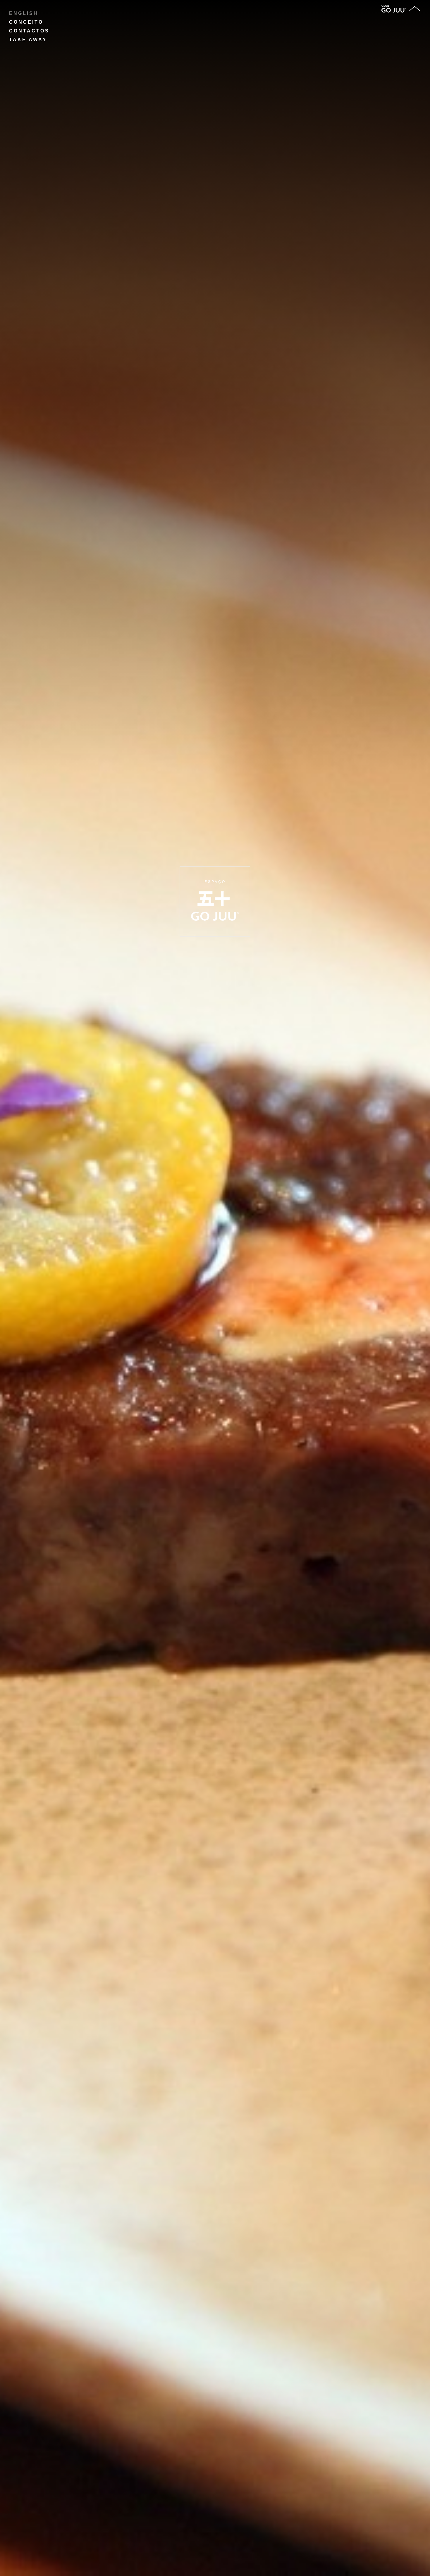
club (385, 6)
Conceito (26, 22)
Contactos (29, 31)
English (24, 13)
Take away (28, 40)
